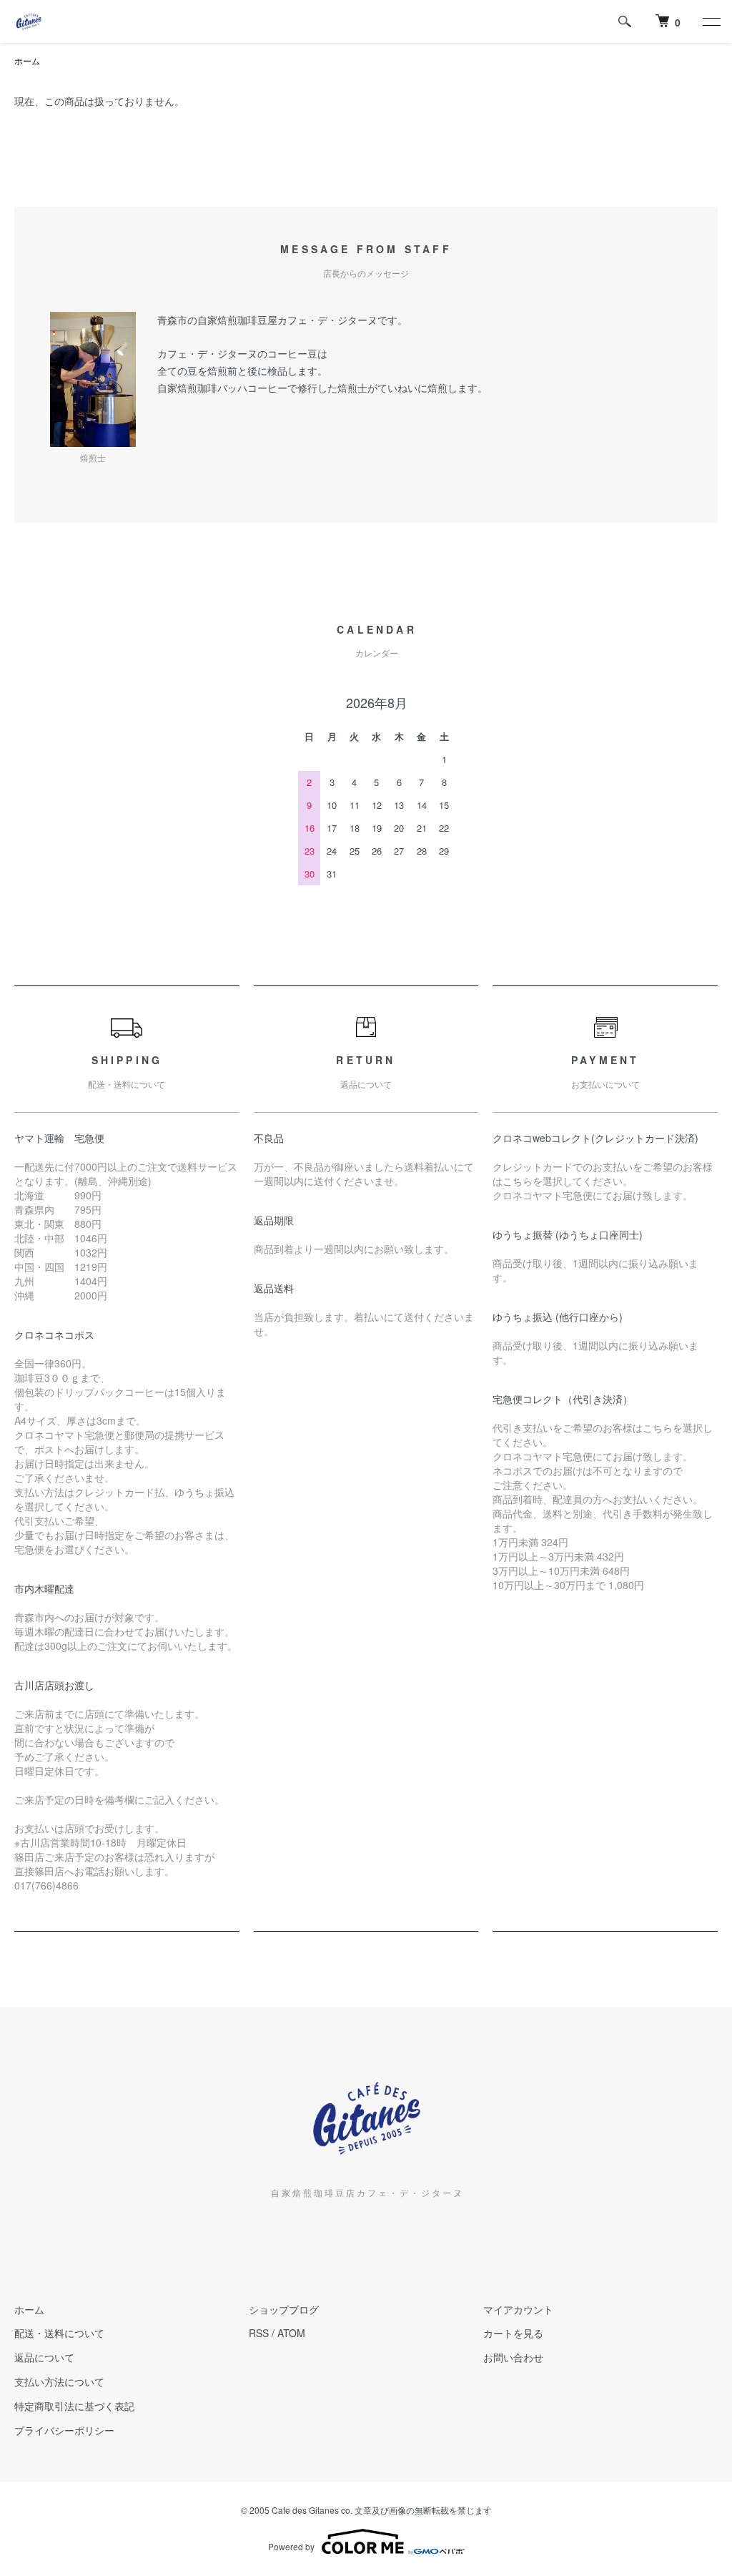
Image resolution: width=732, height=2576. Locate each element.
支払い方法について (59, 2381)
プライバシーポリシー (64, 2430)
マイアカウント (518, 2309)
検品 (277, 370)
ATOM (291, 2333)
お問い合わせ (513, 2357)
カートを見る (513, 2333)
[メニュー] (711, 21)
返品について (44, 2357)
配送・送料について (59, 2333)
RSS (259, 2333)
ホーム (27, 60)
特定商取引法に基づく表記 (74, 2406)
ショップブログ (284, 2309)
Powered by (291, 2546)
